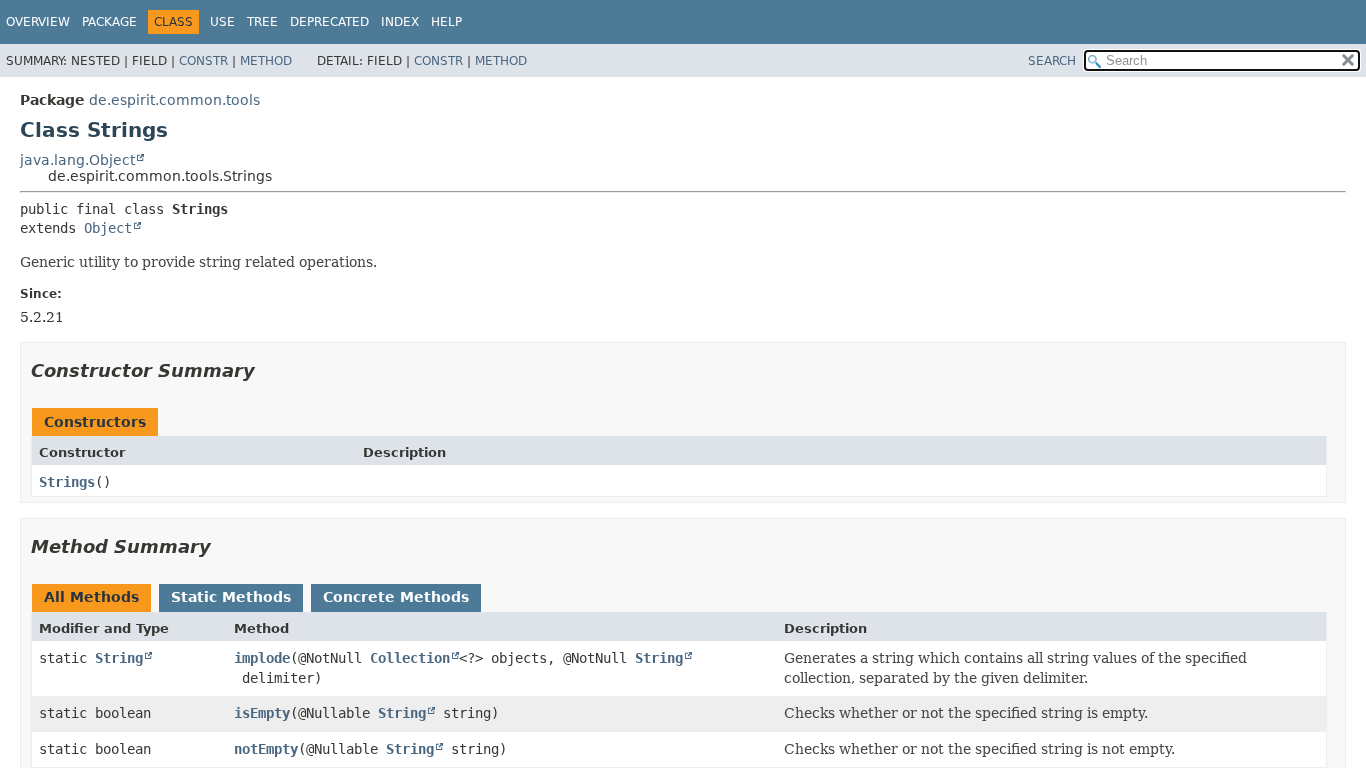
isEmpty (262, 713)
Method (266, 61)
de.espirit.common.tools (174, 100)
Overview (38, 22)
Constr (203, 61)
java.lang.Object (77, 160)
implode (262, 658)
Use (222, 22)
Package (109, 22)
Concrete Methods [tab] (396, 597)
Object (108, 228)
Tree (262, 22)
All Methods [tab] (91, 597)
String (119, 658)
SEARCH (1052, 61)
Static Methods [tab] (231, 597)
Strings (67, 482)
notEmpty (266, 749)
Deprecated (329, 22)
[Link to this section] (269, 370)
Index (400, 22)
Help (446, 22)
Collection (410, 658)
